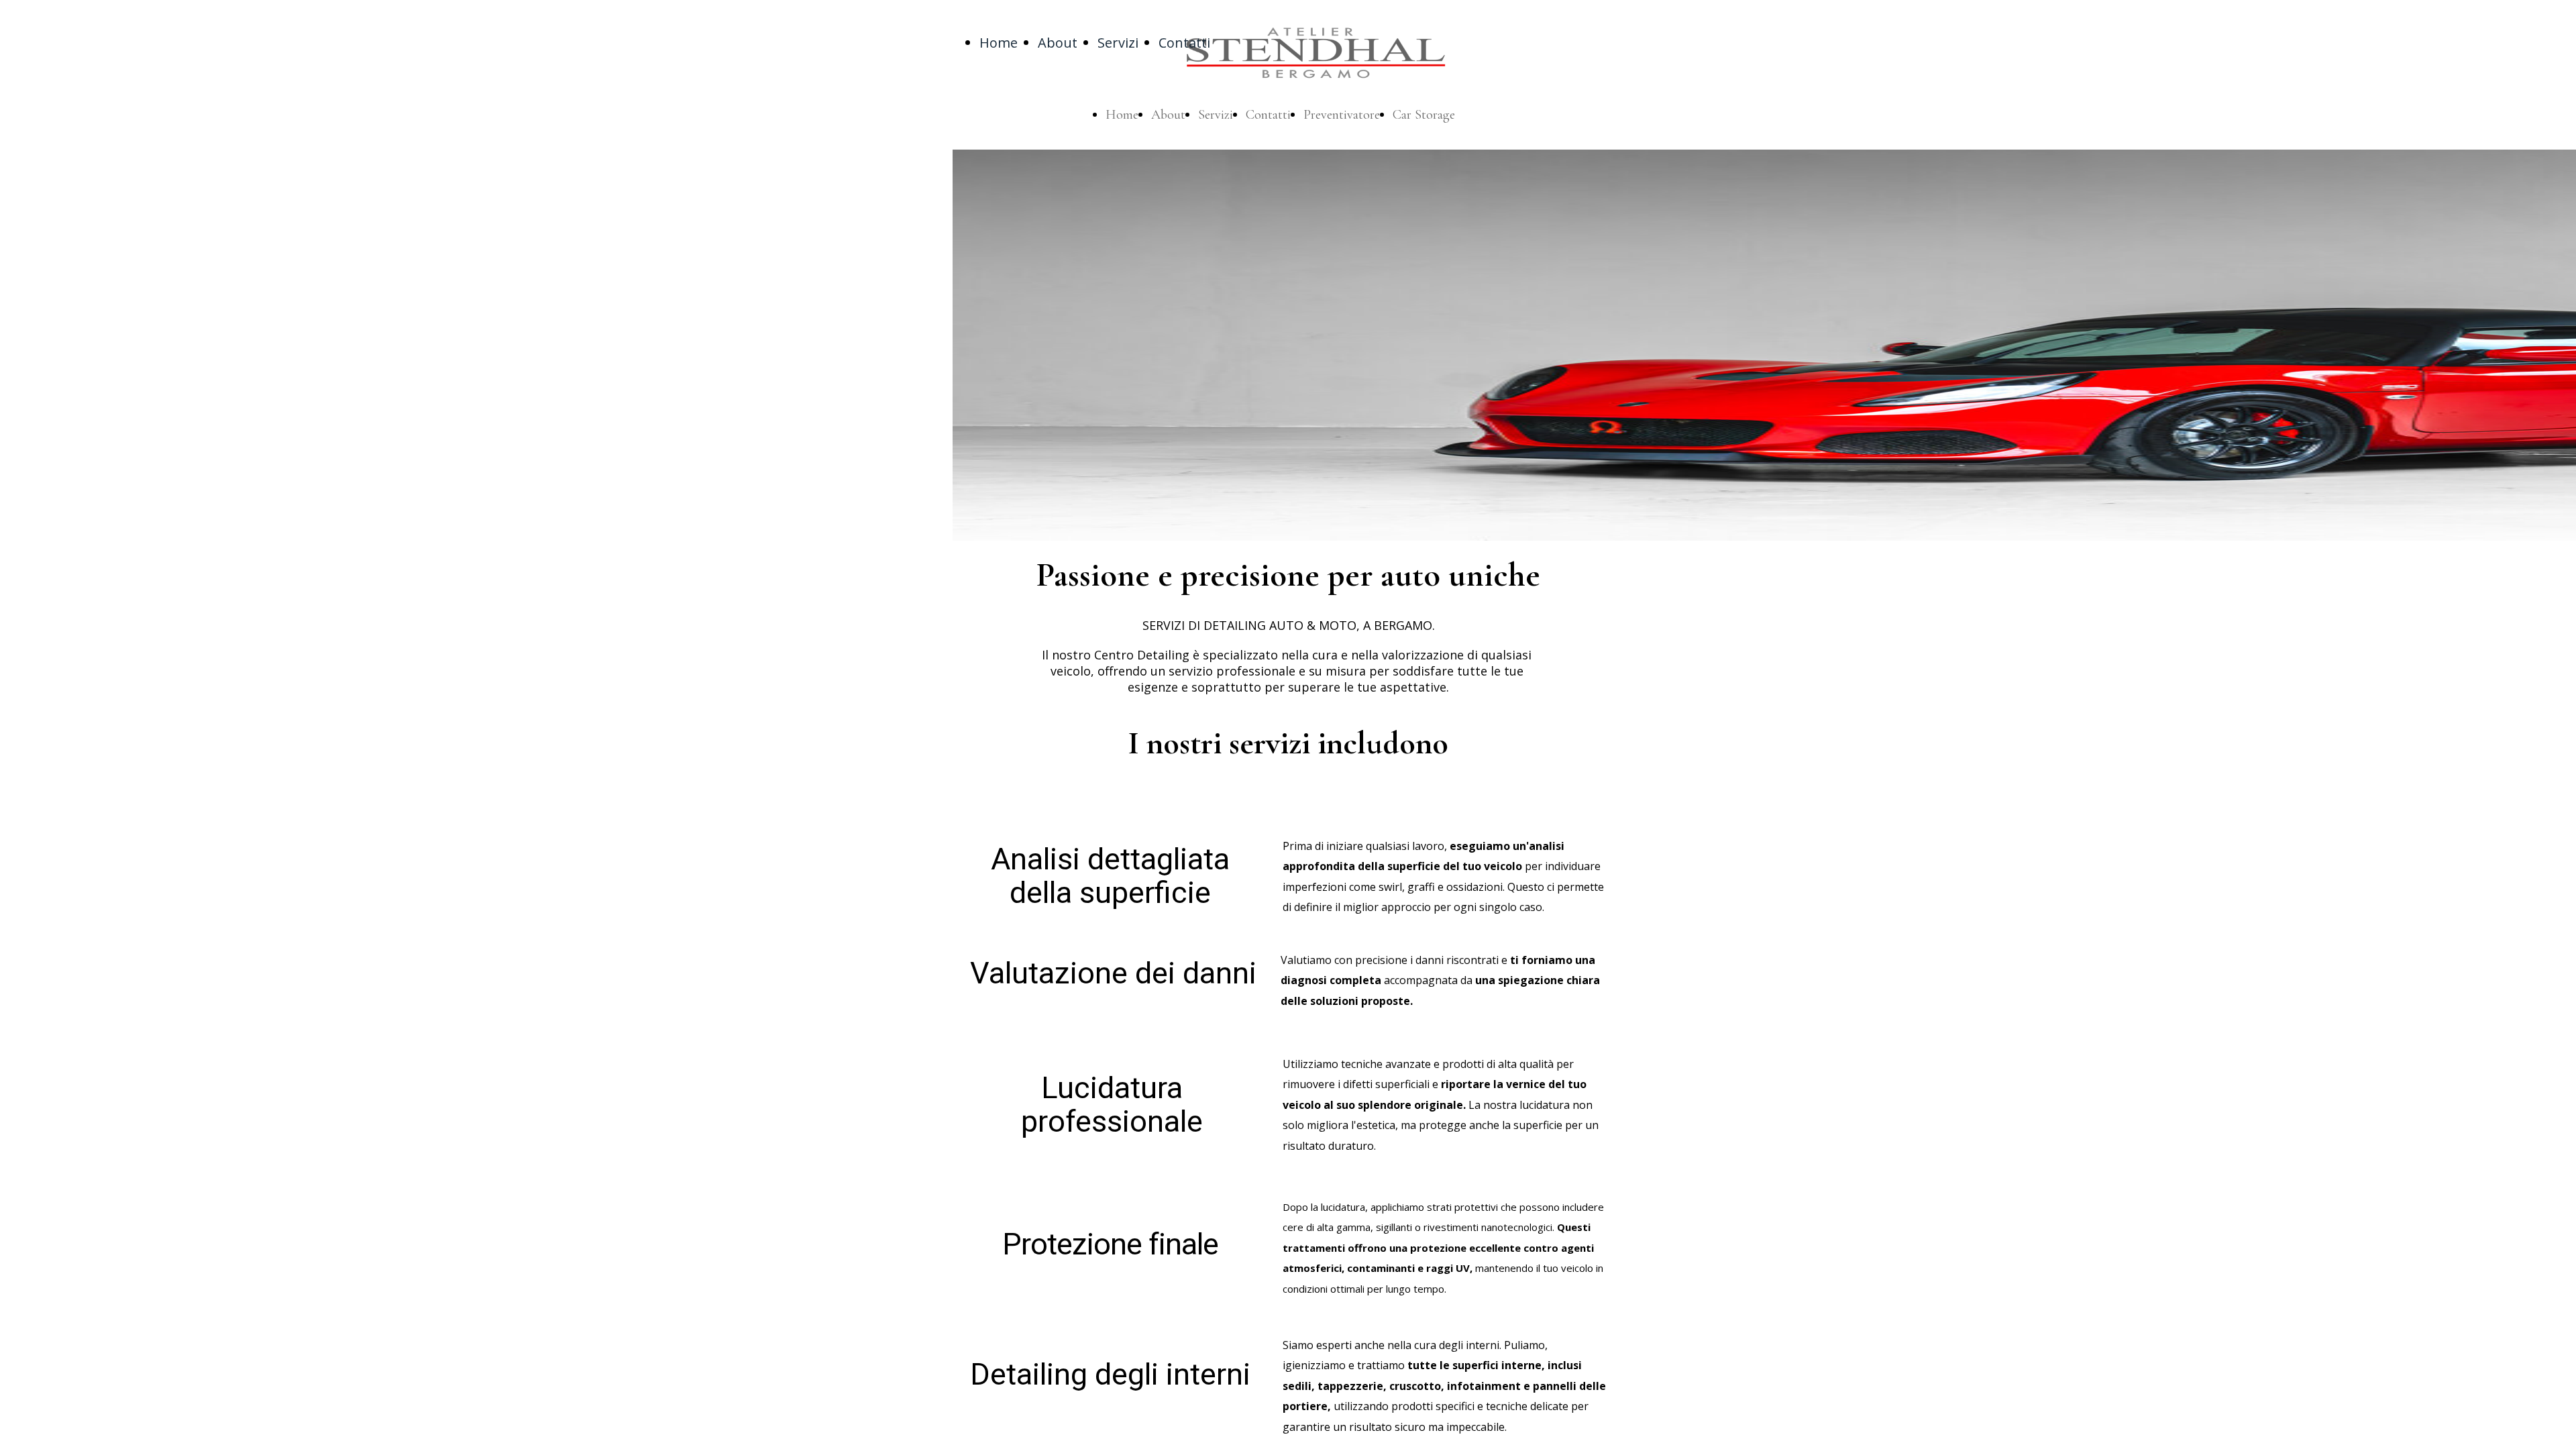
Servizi (1118, 43)
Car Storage (1424, 115)
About (1058, 43)
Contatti (1184, 43)
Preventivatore (1342, 115)
